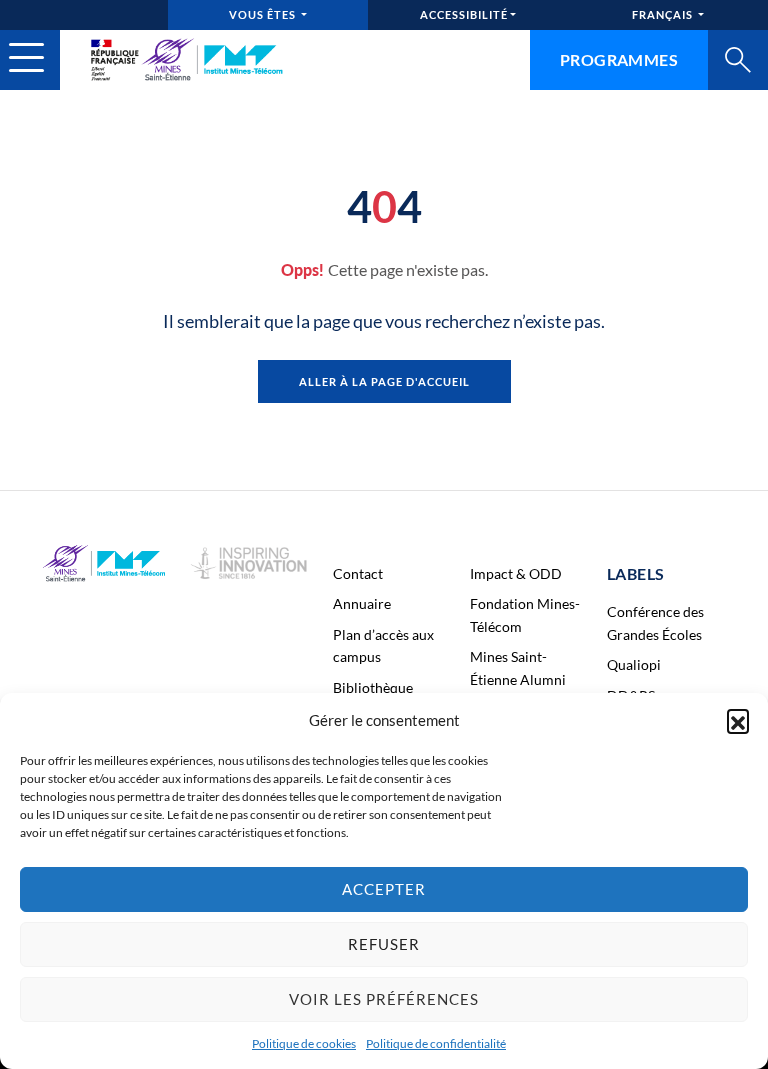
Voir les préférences (384, 999)
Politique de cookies (304, 1043)
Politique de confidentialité (436, 1043)
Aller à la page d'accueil (384, 381)
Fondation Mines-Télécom (525, 614)
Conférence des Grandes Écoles (655, 622)
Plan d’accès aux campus (383, 645)
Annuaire (362, 603)
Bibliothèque (373, 687)
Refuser (384, 944)
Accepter (384, 889)
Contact (358, 573)
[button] (738, 720)
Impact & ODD (516, 573)
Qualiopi (634, 664)
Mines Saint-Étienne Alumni (518, 667)
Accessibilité (464, 14)
